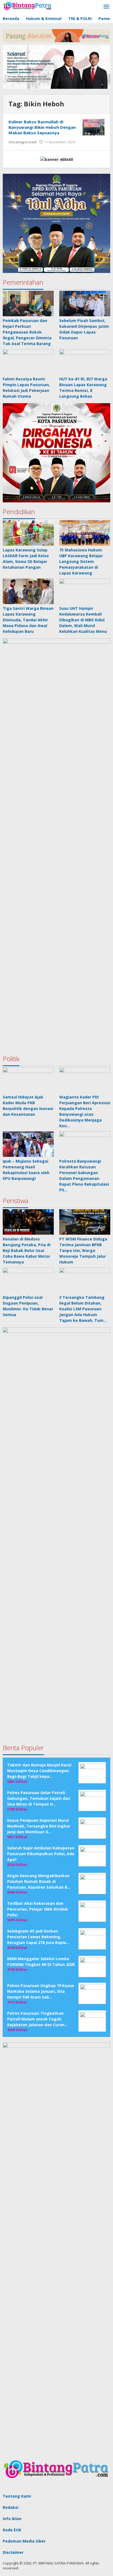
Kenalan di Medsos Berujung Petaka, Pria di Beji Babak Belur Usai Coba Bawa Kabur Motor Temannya (27, 1250)
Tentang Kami (17, 2496)
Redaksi (11, 2507)
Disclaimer (13, 2552)
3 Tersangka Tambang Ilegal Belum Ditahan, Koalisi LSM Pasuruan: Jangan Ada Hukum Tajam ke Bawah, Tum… (83, 1309)
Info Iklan (12, 2519)
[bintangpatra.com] (27, 6)
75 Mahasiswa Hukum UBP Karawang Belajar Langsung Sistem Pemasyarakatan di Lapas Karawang (81, 561)
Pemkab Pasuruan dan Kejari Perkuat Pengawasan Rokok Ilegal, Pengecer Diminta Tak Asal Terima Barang (27, 332)
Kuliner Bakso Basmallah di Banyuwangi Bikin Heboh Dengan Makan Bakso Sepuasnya (42, 127)
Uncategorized (22, 142)
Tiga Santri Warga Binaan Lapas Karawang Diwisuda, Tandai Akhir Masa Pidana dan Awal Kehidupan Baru (28, 620)
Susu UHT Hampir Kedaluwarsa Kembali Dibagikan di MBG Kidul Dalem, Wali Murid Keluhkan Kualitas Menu (83, 620)
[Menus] (106, 7)
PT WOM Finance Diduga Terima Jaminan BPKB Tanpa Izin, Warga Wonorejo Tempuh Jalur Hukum (83, 1250)
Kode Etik (12, 2530)
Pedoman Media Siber (24, 2541)
